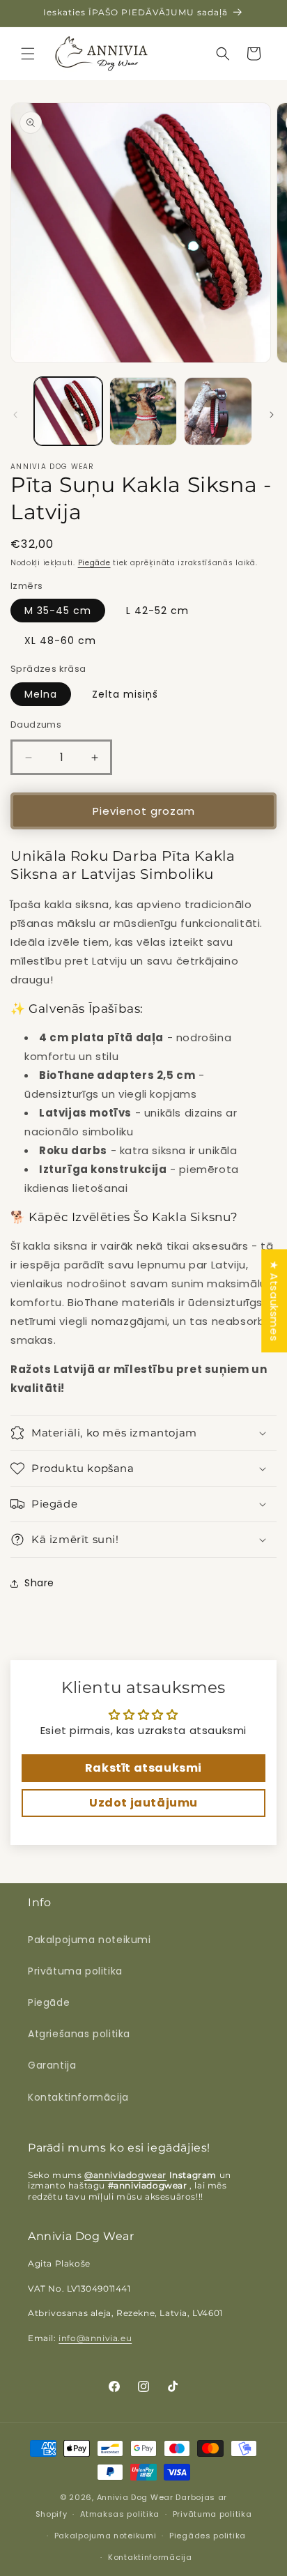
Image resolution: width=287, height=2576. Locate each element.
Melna (41, 694)
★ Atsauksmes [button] (274, 1301)
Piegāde (94, 563)
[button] (28, 54)
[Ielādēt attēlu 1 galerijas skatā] (68, 411)
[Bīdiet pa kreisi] (15, 415)
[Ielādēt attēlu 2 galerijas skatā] (143, 411)
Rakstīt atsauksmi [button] (143, 1768)
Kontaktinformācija (78, 2097)
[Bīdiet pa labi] (272, 415)
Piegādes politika (208, 2536)
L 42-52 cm (157, 611)
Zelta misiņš (125, 694)
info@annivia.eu (95, 2338)
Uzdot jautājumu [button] (143, 1803)
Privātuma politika (75, 1971)
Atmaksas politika (120, 2514)
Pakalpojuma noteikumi (90, 1940)
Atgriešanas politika (79, 2034)
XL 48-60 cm (60, 641)
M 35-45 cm (58, 611)
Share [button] (39, 1583)
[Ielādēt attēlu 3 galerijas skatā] (218, 411)
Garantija (52, 2065)
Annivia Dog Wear (137, 2497)
